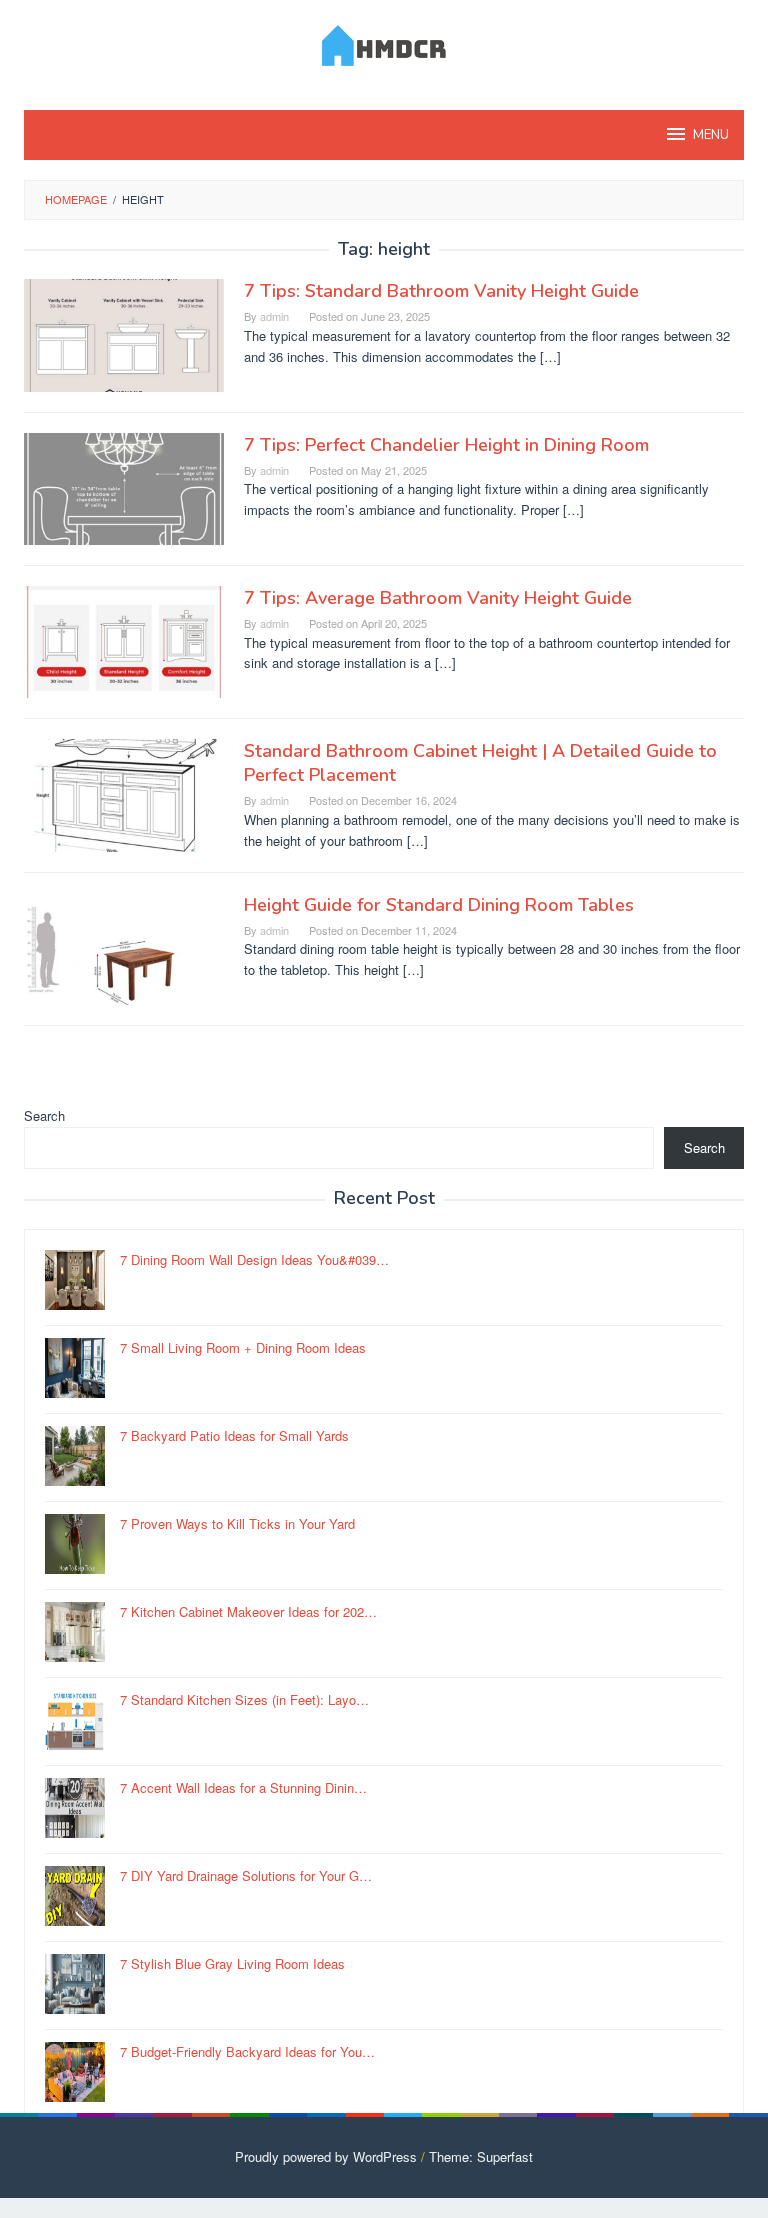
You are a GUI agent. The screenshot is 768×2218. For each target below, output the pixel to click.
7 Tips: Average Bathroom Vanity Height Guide (438, 598)
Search (44, 1115)
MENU (711, 135)
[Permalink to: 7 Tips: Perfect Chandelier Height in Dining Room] (124, 486)
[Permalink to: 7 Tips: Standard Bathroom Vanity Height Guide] (124, 333)
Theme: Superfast (481, 2156)
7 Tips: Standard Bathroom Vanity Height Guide (441, 291)
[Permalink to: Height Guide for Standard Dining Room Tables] (124, 946)
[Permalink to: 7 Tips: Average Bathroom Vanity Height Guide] (124, 640)
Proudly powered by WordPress (326, 2156)
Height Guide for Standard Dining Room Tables (439, 905)
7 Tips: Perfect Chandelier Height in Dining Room (446, 445)
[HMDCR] (384, 42)
